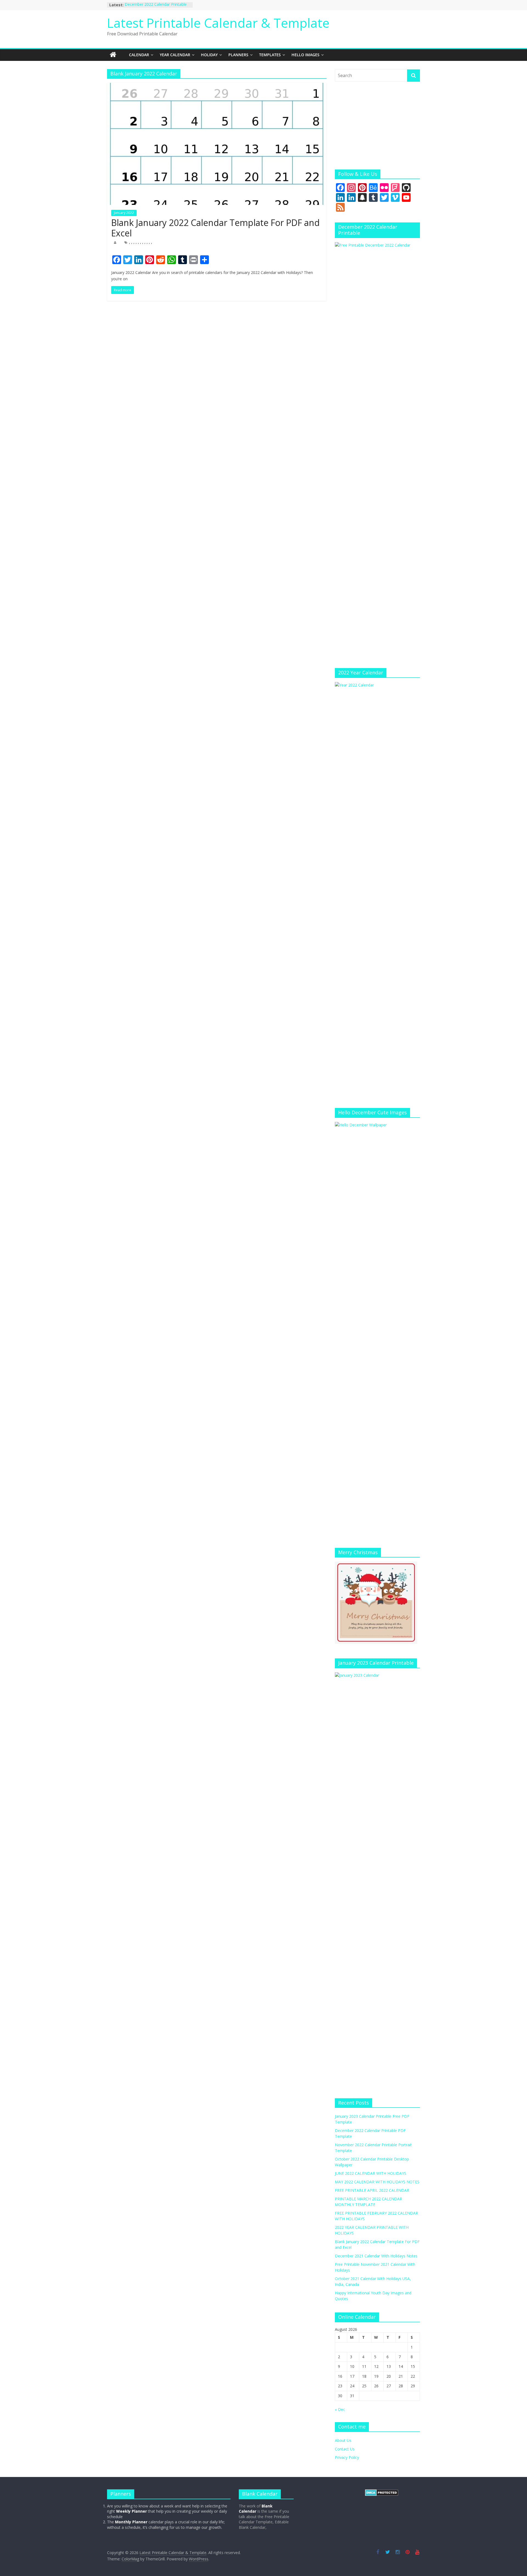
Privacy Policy (347, 2457)
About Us (343, 2440)
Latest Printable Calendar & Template (218, 23)
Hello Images (305, 55)
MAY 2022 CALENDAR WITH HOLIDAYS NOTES (377, 2182)
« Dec (340, 2409)
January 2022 (124, 213)
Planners (238, 55)
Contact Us (345, 2449)
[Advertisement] (377, 126)
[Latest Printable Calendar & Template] (113, 55)
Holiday (209, 55)
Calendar (139, 55)
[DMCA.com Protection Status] (382, 2492)
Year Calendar (175, 55)
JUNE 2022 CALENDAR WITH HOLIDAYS (371, 2173)
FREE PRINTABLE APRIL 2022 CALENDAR (372, 2190)
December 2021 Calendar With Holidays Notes (376, 2256)
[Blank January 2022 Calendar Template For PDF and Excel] (217, 86)
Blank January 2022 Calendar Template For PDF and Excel (215, 228)
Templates (270, 55)
